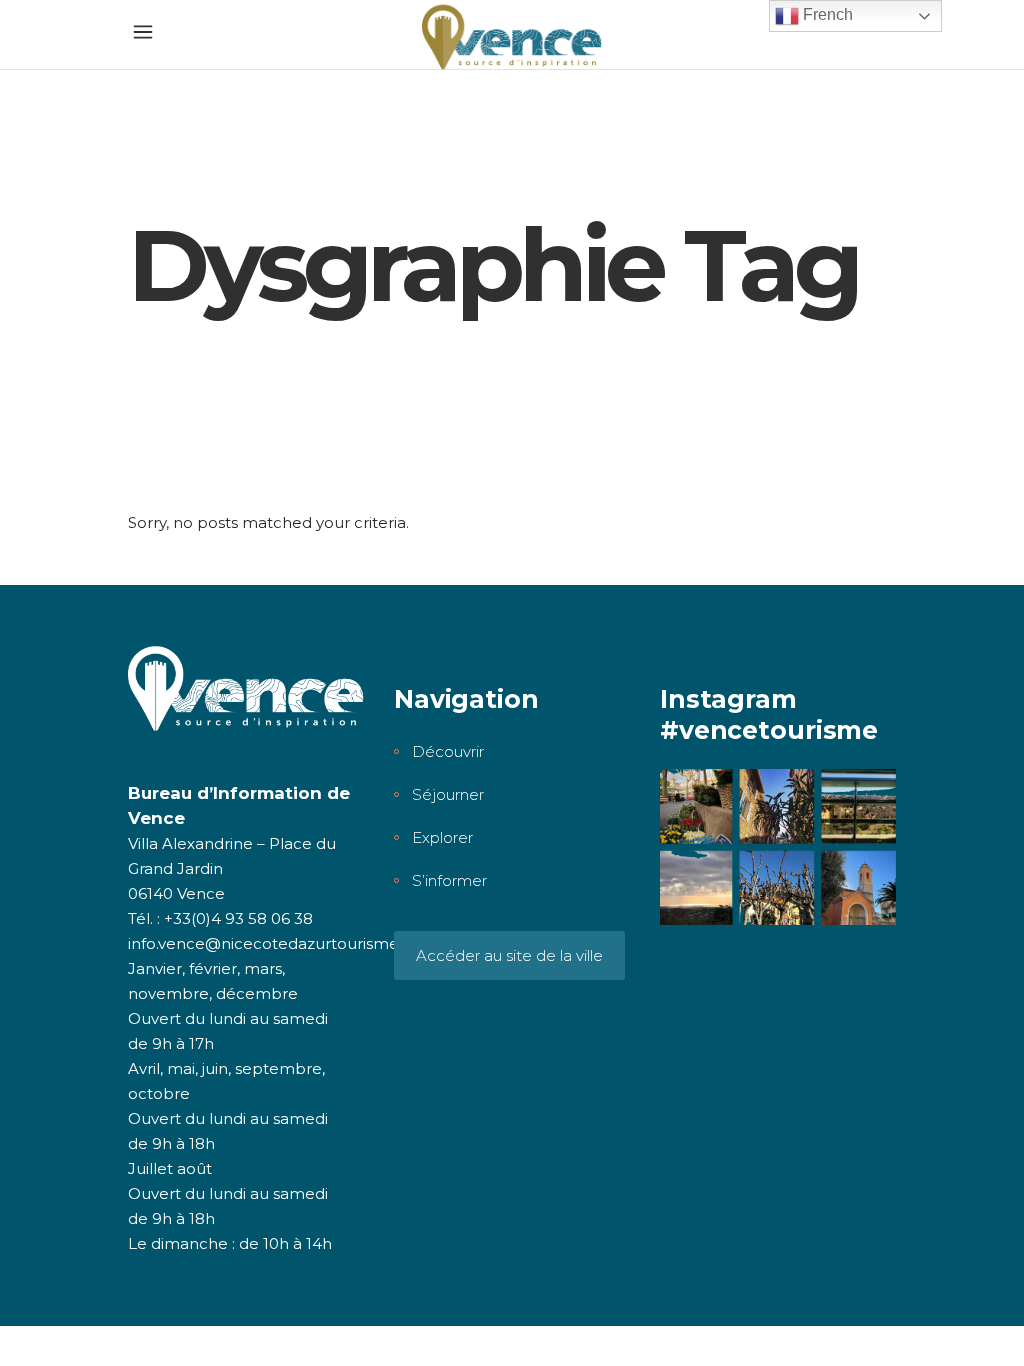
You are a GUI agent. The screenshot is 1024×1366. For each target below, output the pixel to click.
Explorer (442, 837)
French (826, 14)
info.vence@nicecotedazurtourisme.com (282, 943)
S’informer (449, 880)
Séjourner (448, 794)
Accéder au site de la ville (509, 955)
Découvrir (448, 751)
